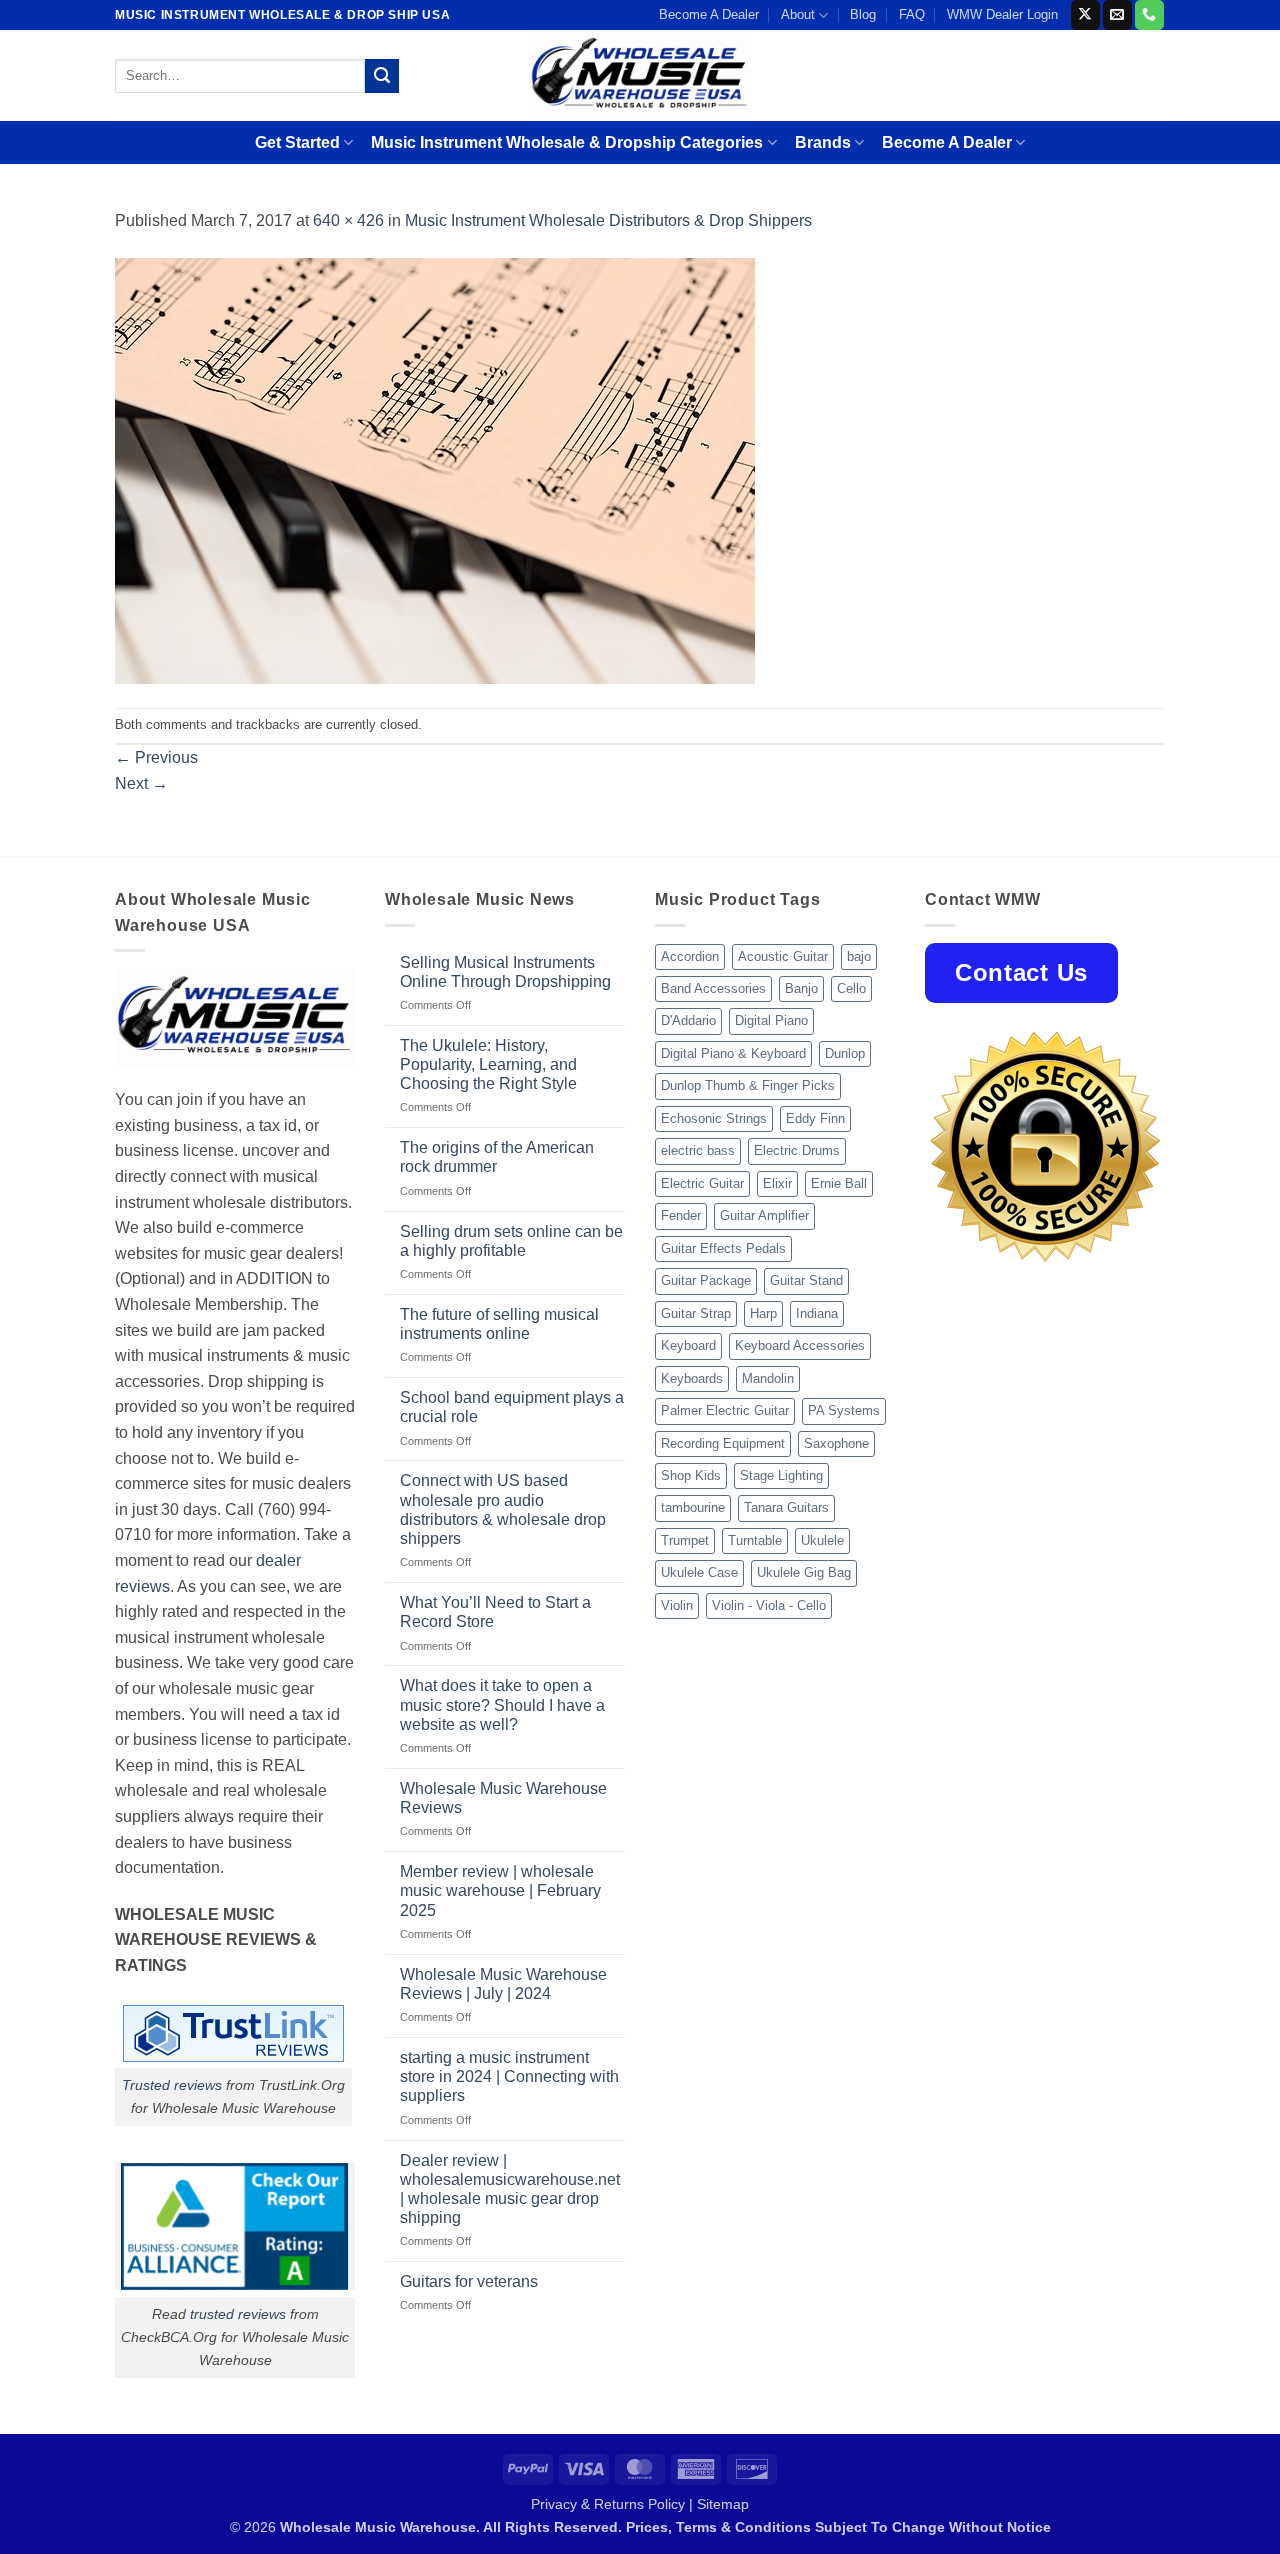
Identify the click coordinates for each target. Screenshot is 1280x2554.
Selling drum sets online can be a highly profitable (511, 1241)
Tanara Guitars (786, 1507)
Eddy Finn (815, 1118)
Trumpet (685, 1540)
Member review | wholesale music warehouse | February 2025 (500, 1890)
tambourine (693, 1507)
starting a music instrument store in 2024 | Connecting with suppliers (509, 2076)
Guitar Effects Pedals (723, 1248)
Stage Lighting (781, 1475)
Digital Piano (771, 1020)
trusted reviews (238, 2314)
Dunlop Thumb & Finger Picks (748, 1085)
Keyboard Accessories (800, 1345)
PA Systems (844, 1410)
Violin (677, 1605)
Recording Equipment (723, 1443)
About (798, 14)
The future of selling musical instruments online (499, 1324)
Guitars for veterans (469, 2281)
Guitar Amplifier (764, 1215)
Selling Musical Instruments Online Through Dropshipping (505, 972)
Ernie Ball (839, 1183)
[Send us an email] (1117, 15)
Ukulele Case (699, 1572)
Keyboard (688, 1345)
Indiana (817, 1313)
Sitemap (723, 2504)
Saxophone (836, 1443)
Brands (823, 142)
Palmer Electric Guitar (725, 1410)
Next (141, 783)
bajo (859, 956)
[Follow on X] (1085, 15)
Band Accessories (713, 988)
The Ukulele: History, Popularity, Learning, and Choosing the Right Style (488, 1064)
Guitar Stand (806, 1280)
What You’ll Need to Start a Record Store (495, 1612)
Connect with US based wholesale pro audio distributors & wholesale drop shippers (503, 1509)
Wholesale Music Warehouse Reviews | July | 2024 (503, 1984)
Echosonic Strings (714, 1118)
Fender (681, 1215)
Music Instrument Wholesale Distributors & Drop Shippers (608, 220)
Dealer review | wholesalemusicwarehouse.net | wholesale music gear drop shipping (510, 2189)
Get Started (297, 142)
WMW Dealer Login (1002, 14)
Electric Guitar (702, 1183)
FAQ (912, 14)
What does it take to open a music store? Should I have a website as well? (502, 1704)
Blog (863, 14)
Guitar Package (706, 1280)
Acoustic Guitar (783, 956)
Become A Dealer (709, 14)
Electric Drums (797, 1150)
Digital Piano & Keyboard (733, 1053)
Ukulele (822, 1540)
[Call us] (1149, 15)
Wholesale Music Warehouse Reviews (503, 1798)
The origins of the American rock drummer (497, 1157)
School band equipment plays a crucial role (512, 1407)
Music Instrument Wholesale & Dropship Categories (567, 142)
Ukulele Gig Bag (804, 1572)
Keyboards (692, 1378)
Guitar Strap (696, 1313)
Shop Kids (691, 1475)
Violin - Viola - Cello (769, 1605)
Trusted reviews (172, 2085)
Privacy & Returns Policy (608, 2504)
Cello (851, 988)
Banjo (801, 988)
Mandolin (768, 1378)
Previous (156, 757)
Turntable (755, 1540)
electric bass (698, 1150)
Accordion (690, 956)
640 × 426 (348, 220)
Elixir (777, 1183)
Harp (763, 1313)
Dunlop (845, 1053)
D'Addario (688, 1020)
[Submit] (382, 76)
